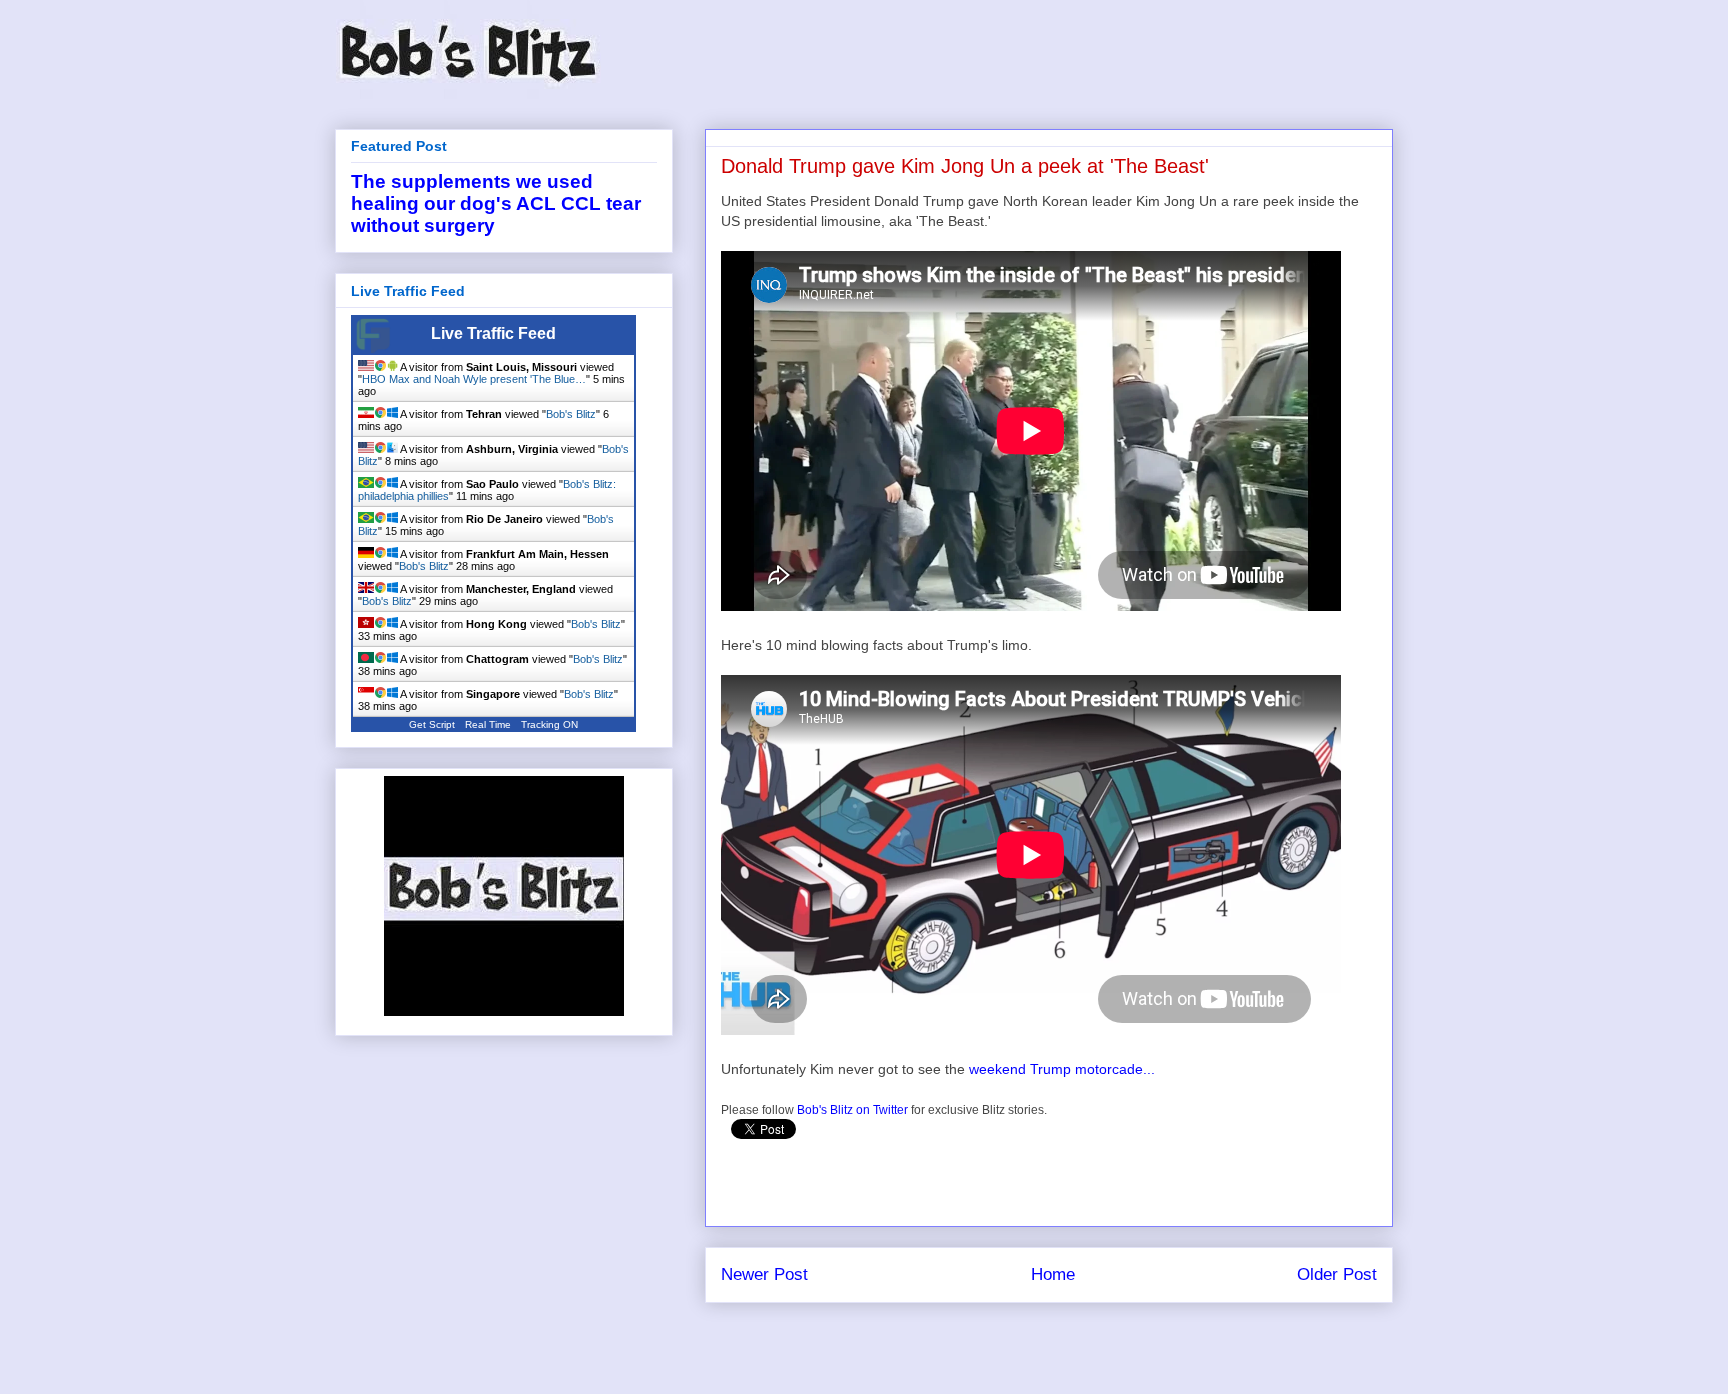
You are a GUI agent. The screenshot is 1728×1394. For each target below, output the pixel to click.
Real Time (488, 724)
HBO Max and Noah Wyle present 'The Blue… (474, 379)
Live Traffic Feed (493, 333)
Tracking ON (549, 724)
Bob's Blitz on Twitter (852, 1110)
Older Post (1337, 1274)
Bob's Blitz (571, 414)
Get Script (432, 724)
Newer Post (764, 1274)
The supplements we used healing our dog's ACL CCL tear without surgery (496, 203)
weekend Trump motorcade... (1062, 1069)
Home (1053, 1274)
